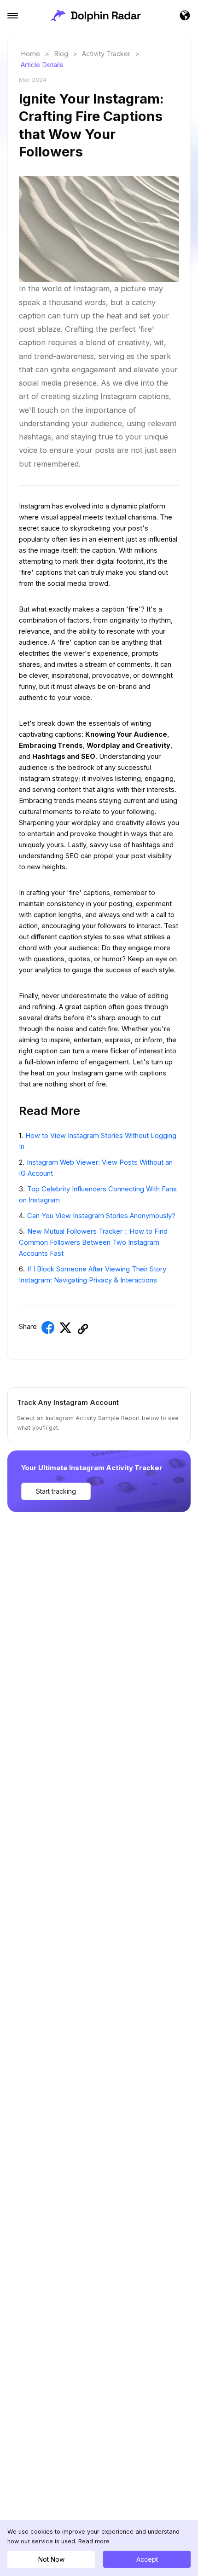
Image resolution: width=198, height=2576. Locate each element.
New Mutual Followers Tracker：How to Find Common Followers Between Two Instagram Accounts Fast (93, 1242)
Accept (147, 2559)
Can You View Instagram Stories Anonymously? (101, 1216)
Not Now (51, 2559)
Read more (94, 2541)
